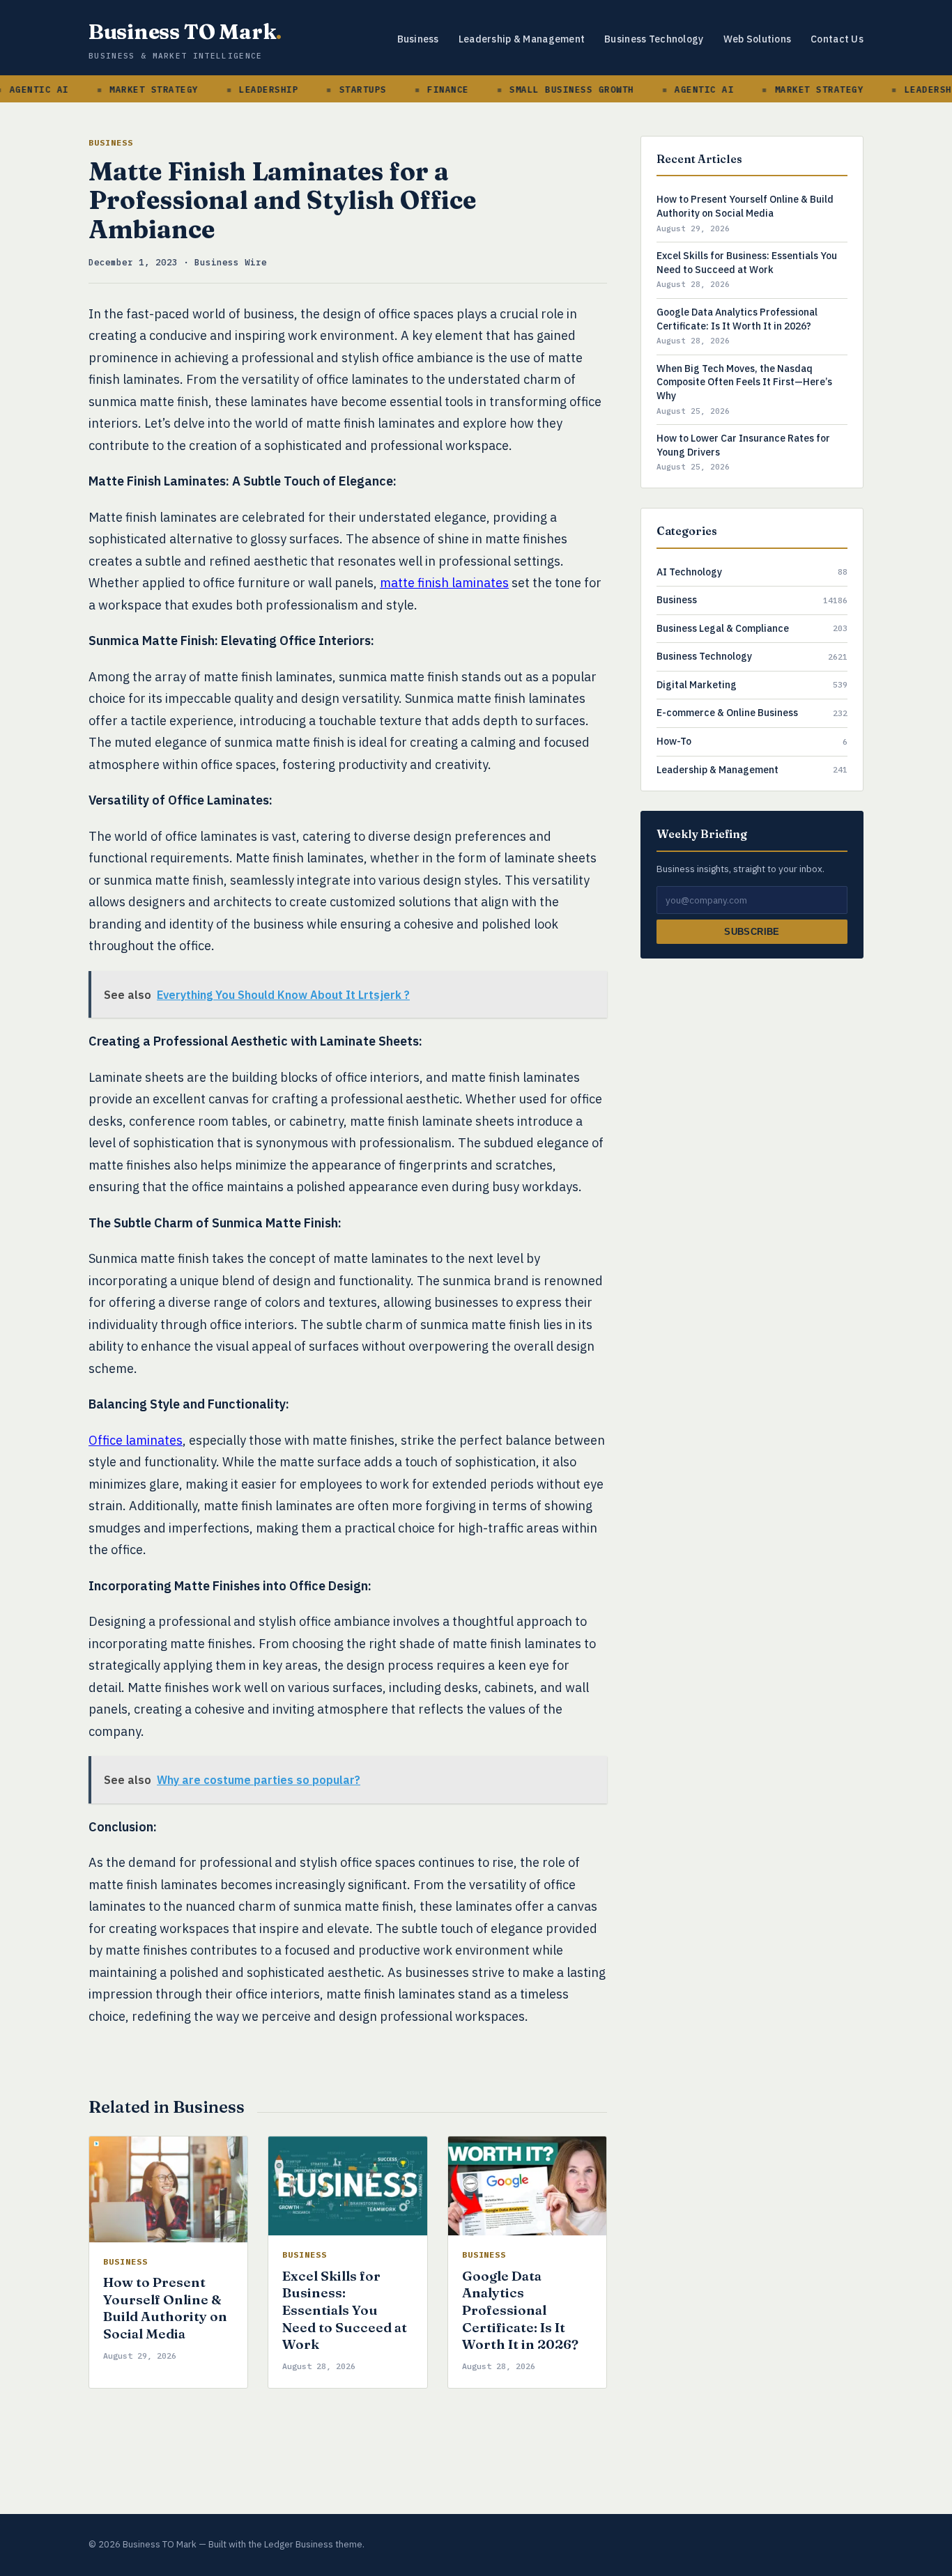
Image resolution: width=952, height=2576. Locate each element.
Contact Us (837, 39)
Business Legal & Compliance (723, 628)
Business (418, 39)
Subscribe (752, 932)
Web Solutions (758, 39)
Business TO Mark (185, 32)
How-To (674, 741)
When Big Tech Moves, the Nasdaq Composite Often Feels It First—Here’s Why (744, 382)
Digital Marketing (697, 685)
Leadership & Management (522, 39)
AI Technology (689, 571)
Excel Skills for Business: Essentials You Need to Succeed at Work (345, 2310)
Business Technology (654, 39)
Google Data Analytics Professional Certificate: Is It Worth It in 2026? (520, 2310)
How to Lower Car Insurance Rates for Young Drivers (743, 445)
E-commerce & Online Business (727, 713)
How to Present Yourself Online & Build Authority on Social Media (165, 2308)
